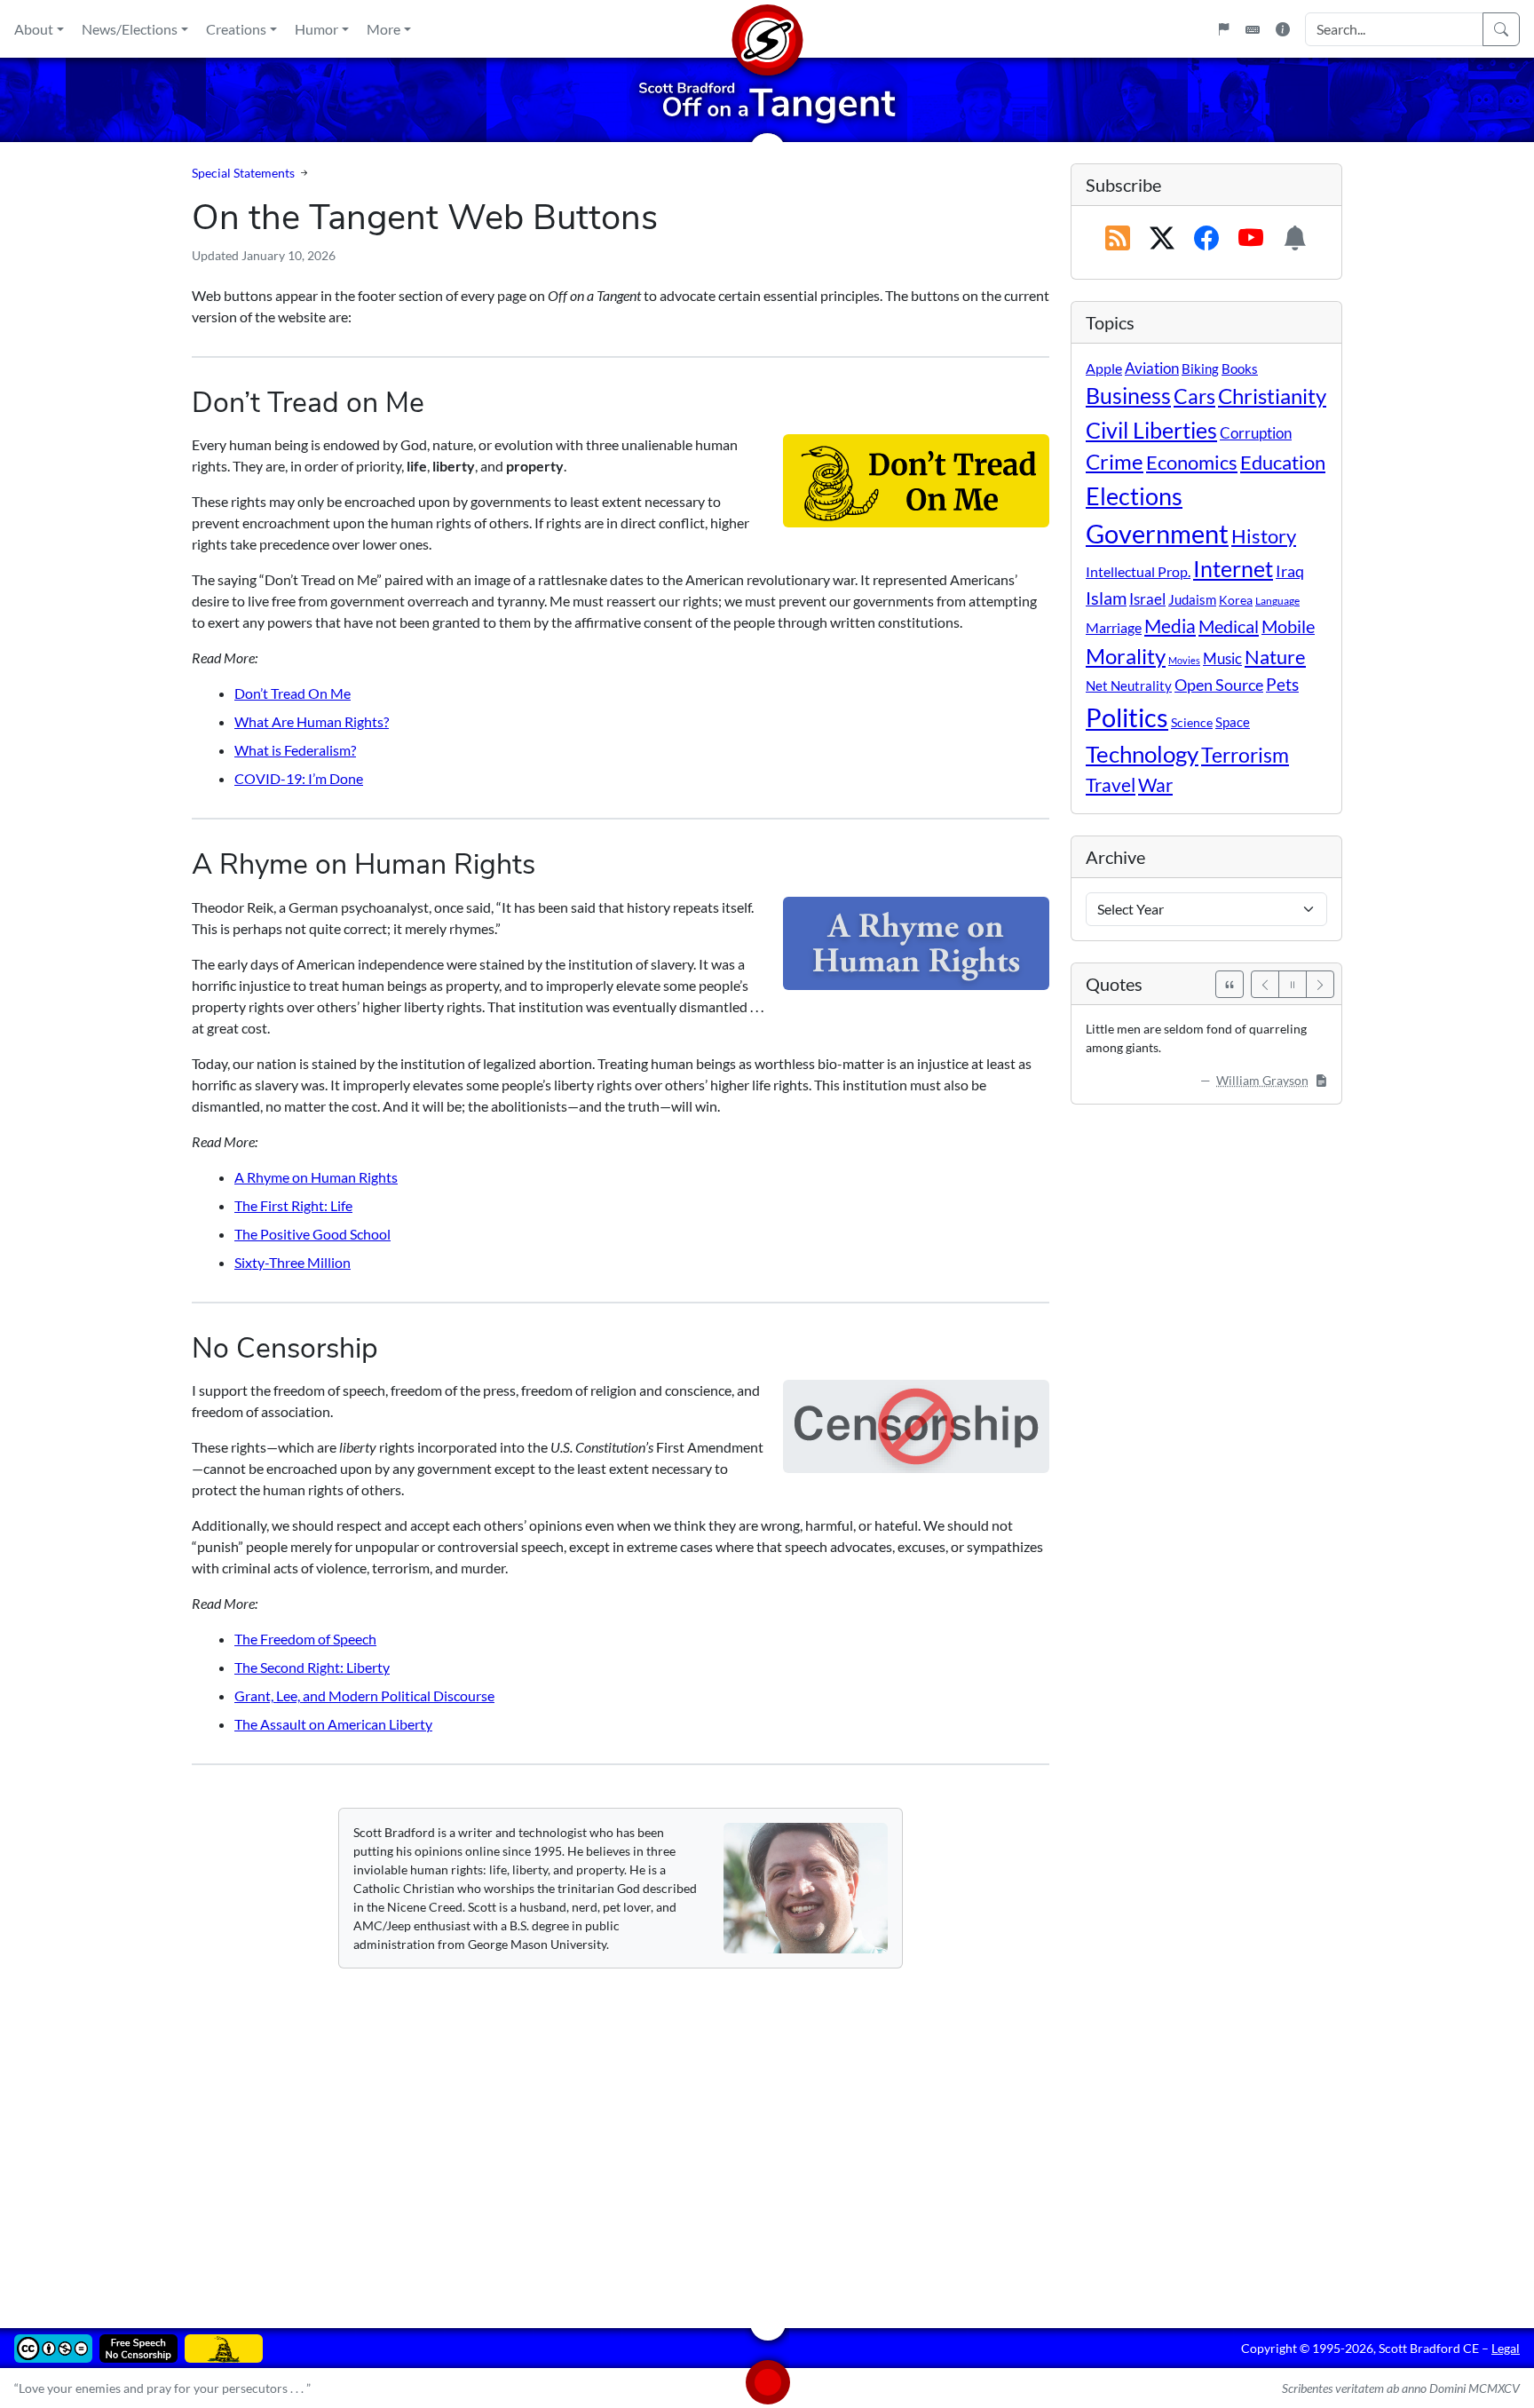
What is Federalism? (295, 750)
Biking (1200, 368)
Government (1157, 533)
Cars (1194, 396)
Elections (1134, 496)
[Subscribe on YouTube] (1251, 239)
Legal (1506, 2348)
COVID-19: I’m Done (299, 778)
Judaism (1192, 599)
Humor (316, 29)
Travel (1111, 785)
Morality (1126, 656)
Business (1128, 396)
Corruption (1256, 433)
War (1155, 785)
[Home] (767, 29)
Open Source (1219, 685)
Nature (1275, 657)
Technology (1142, 754)
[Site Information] (1283, 29)
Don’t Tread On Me (293, 693)
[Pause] (1293, 984)
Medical (1229, 626)
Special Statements (243, 173)
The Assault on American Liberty (333, 1724)
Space (1233, 722)
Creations (236, 29)
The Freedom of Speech (305, 1639)
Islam (1106, 598)
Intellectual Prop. (1138, 571)
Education (1283, 462)
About (34, 29)
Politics (1127, 717)
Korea (1236, 600)
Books (1240, 368)
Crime (1115, 462)
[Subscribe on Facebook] (1206, 239)
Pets (1282, 684)
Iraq (1290, 571)
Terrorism (1245, 755)
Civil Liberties (1151, 430)
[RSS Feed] (1118, 239)
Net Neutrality (1129, 685)
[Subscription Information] (1295, 239)
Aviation (1152, 368)
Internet (1233, 569)
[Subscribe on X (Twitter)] (1162, 239)
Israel (1147, 599)
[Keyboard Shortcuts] (1253, 29)
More (383, 29)
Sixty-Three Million (293, 1262)
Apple (1104, 368)
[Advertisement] (724, 2135)
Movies (1184, 660)
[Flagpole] (1223, 29)
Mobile (1288, 626)
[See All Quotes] (1230, 984)
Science (1192, 722)
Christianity (1272, 396)
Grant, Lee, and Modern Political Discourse (364, 1695)
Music (1222, 658)
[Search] (1501, 29)
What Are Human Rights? (312, 721)
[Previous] (1265, 984)
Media (1170, 626)
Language (1277, 601)
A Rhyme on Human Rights (316, 1177)
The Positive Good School (312, 1234)
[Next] (1320, 984)
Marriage (1114, 627)
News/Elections (130, 29)
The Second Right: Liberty (312, 1667)
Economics (1192, 462)
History (1264, 536)
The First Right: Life (293, 1205)
